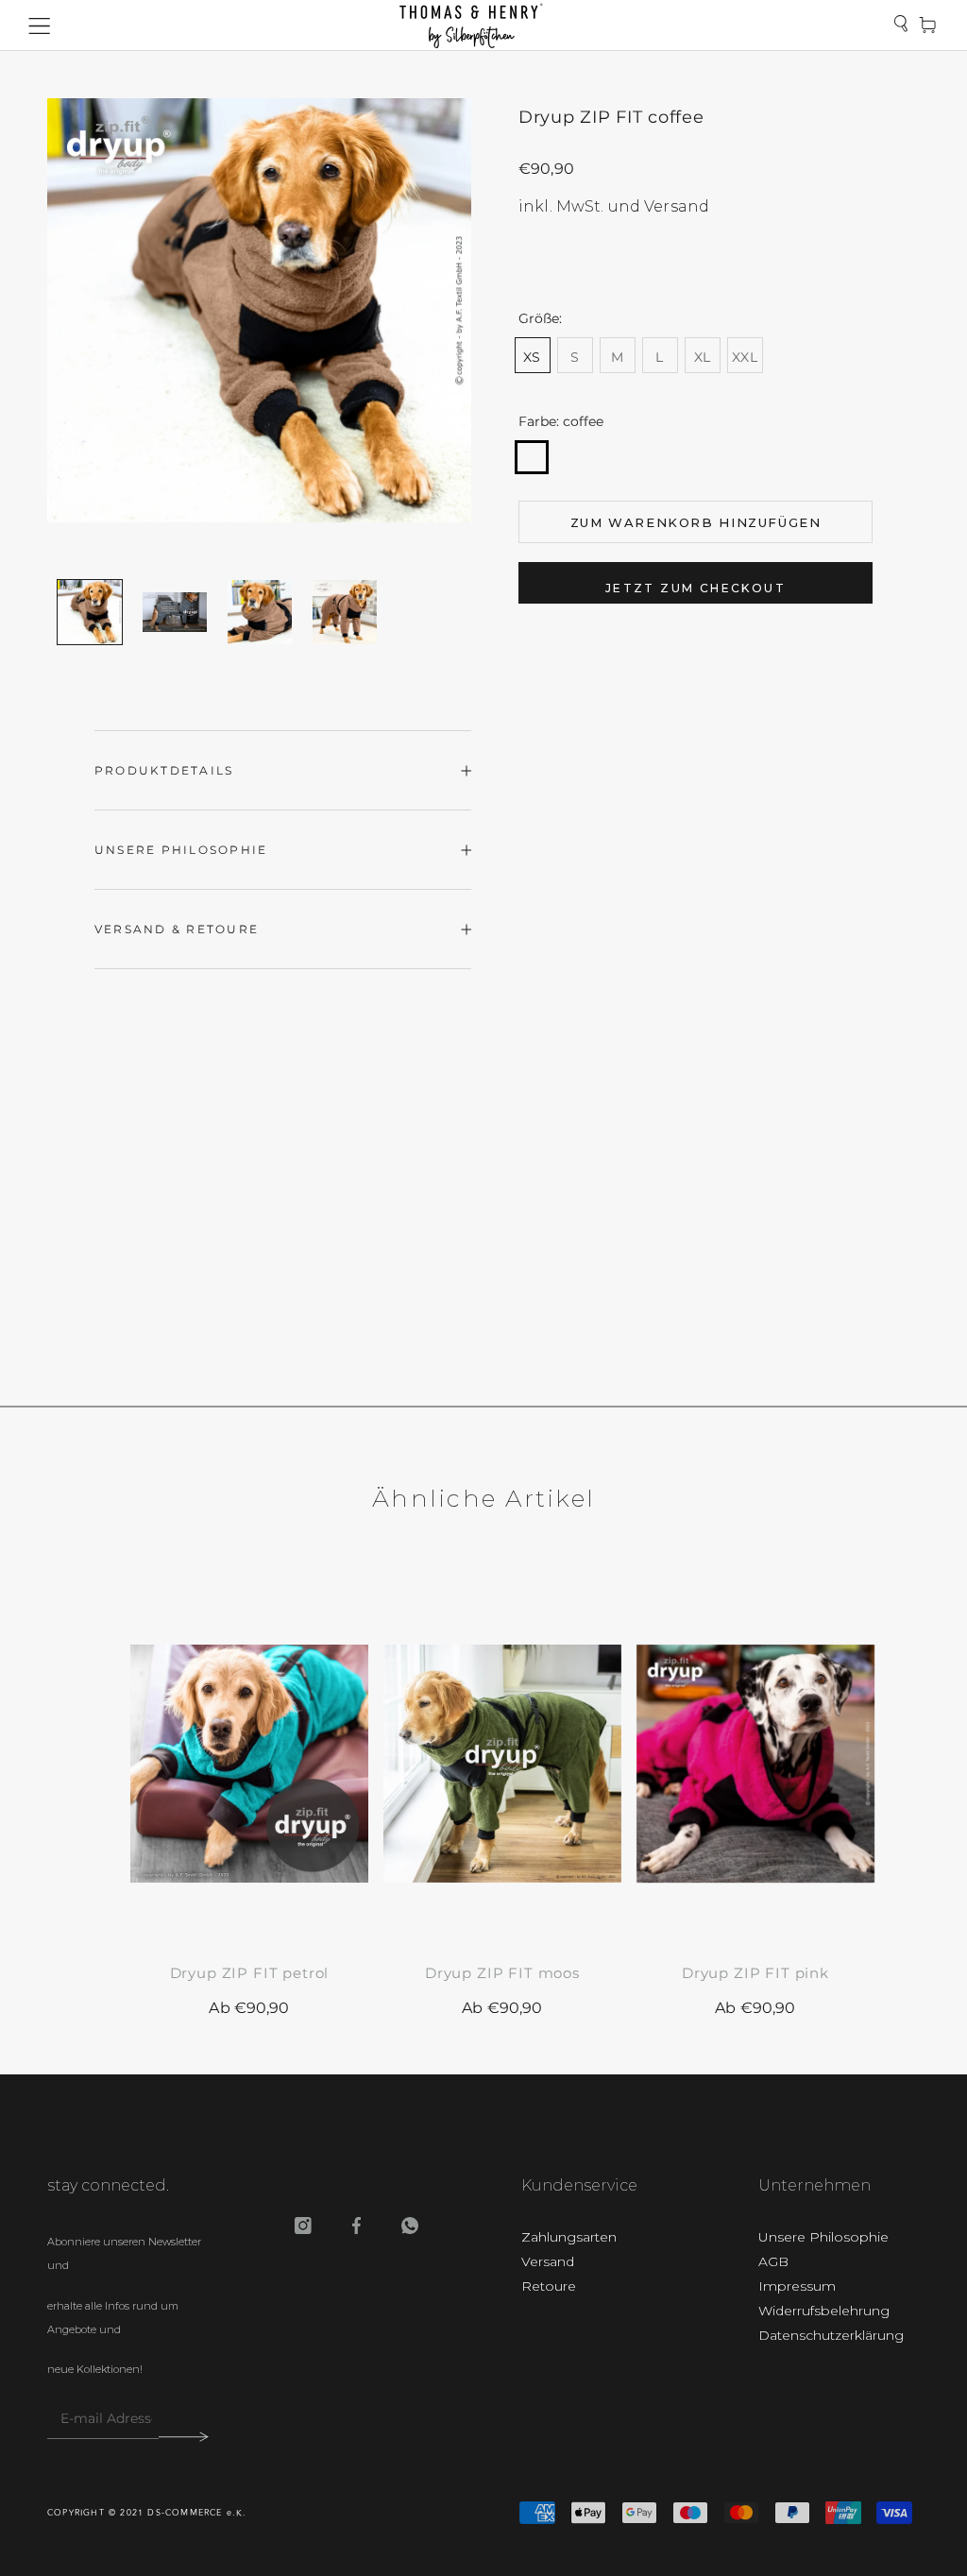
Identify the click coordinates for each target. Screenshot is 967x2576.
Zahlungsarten (569, 2237)
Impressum (797, 2286)
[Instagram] (303, 2228)
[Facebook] (356, 2228)
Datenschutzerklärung (831, 2335)
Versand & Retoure (177, 929)
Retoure (549, 2286)
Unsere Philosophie (181, 850)
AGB (773, 2261)
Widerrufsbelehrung (824, 2311)
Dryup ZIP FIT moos (502, 1973)
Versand (548, 2261)
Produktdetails (164, 770)
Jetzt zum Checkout (696, 588)
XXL (744, 357)
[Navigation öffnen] (40, 26)
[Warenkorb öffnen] (927, 26)
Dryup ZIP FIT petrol (250, 1973)
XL (702, 357)
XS (532, 357)
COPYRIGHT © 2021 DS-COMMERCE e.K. (147, 2513)
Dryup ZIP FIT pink (755, 1973)
